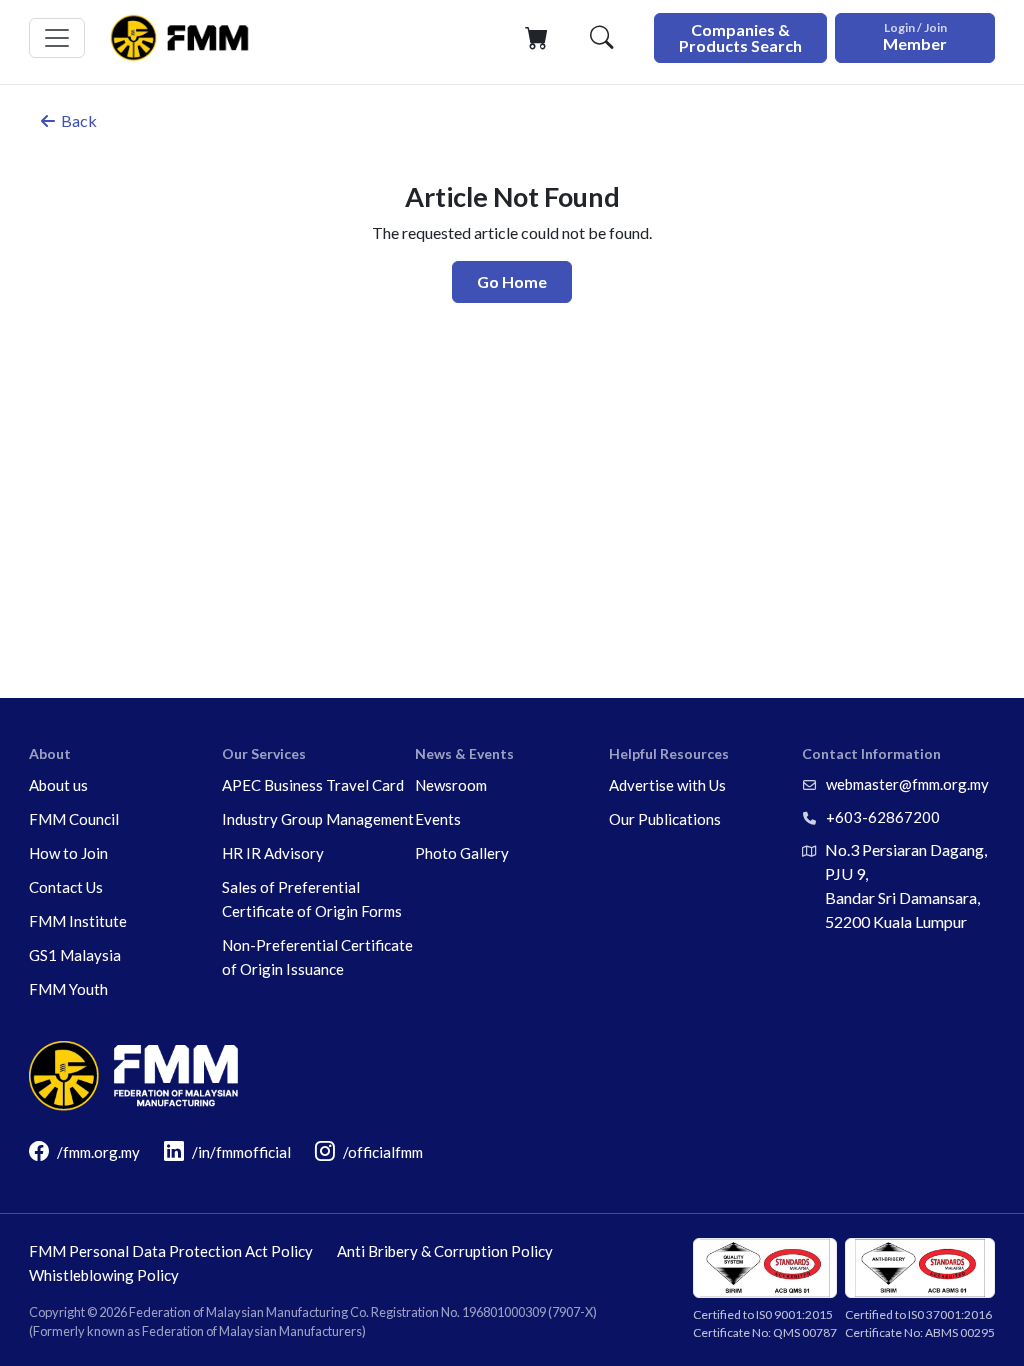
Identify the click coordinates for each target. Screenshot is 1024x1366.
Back (79, 120)
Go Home (512, 281)
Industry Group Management (318, 819)
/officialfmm (383, 1152)
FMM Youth (68, 989)
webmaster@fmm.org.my (907, 784)
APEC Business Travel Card (313, 785)
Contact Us (66, 887)
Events (438, 819)
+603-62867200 (883, 817)
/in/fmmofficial (241, 1152)
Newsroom (451, 785)
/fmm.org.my (98, 1152)
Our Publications (665, 819)
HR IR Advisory (273, 853)
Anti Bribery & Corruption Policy (445, 1251)
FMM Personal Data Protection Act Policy (171, 1251)
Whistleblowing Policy (104, 1275)
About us (58, 785)
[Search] (601, 37)
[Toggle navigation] (57, 38)
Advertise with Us (667, 785)
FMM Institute (78, 921)
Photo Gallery (462, 853)
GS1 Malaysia (75, 955)
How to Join (68, 853)
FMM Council (74, 819)
